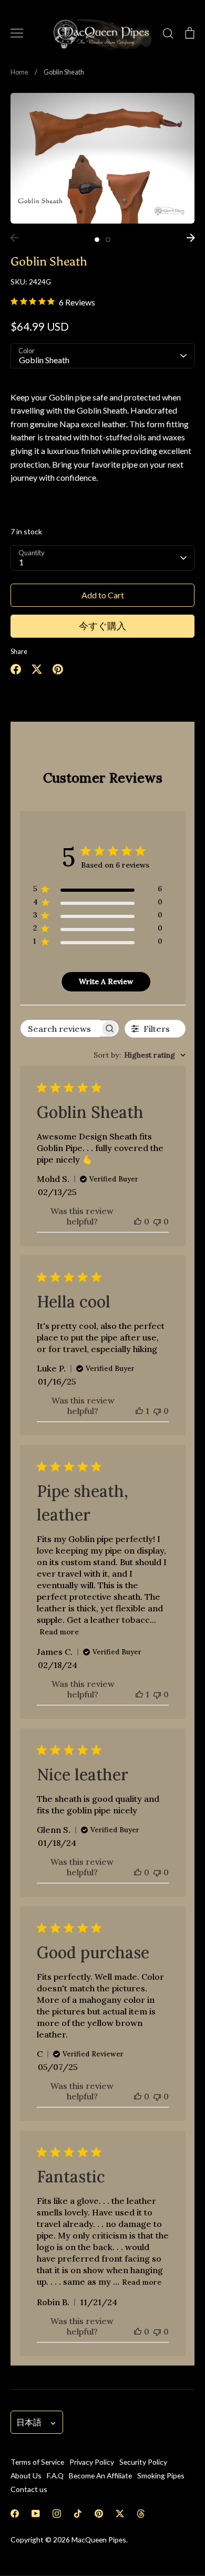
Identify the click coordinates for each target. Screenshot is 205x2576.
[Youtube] (36, 2514)
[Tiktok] (78, 2514)
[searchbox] (60, 1028)
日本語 (29, 2422)
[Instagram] (57, 2514)
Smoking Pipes (161, 2475)
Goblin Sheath (44, 360)
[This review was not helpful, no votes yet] (157, 1221)
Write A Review (106, 981)
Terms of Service (37, 2462)
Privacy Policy (92, 2462)
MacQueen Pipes (99, 2540)
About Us (26, 2475)
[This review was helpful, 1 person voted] (139, 1411)
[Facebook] (15, 2514)
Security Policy (143, 2462)
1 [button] (97, 240)
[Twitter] (120, 2514)
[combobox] (140, 1055)
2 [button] (108, 240)
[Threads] (141, 2514)
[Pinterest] (99, 2514)
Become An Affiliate (100, 2475)
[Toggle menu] (17, 33)
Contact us (29, 2489)
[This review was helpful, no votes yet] (138, 1221)
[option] (102, 158)
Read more (59, 1632)
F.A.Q (55, 2475)
